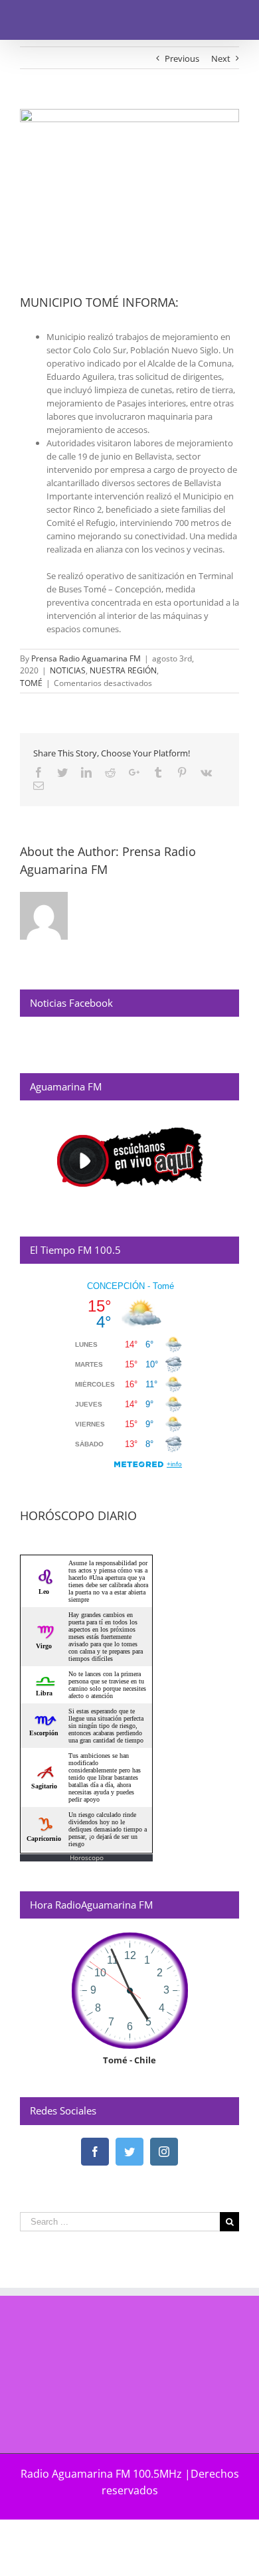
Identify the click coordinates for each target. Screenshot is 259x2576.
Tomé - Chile (129, 2060)
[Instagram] (164, 2152)
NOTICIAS (68, 670)
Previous (182, 58)
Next (221, 58)
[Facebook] (95, 2152)
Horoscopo (87, 1857)
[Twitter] (129, 2152)
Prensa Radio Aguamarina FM (86, 658)
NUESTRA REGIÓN (123, 670)
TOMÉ (31, 683)
